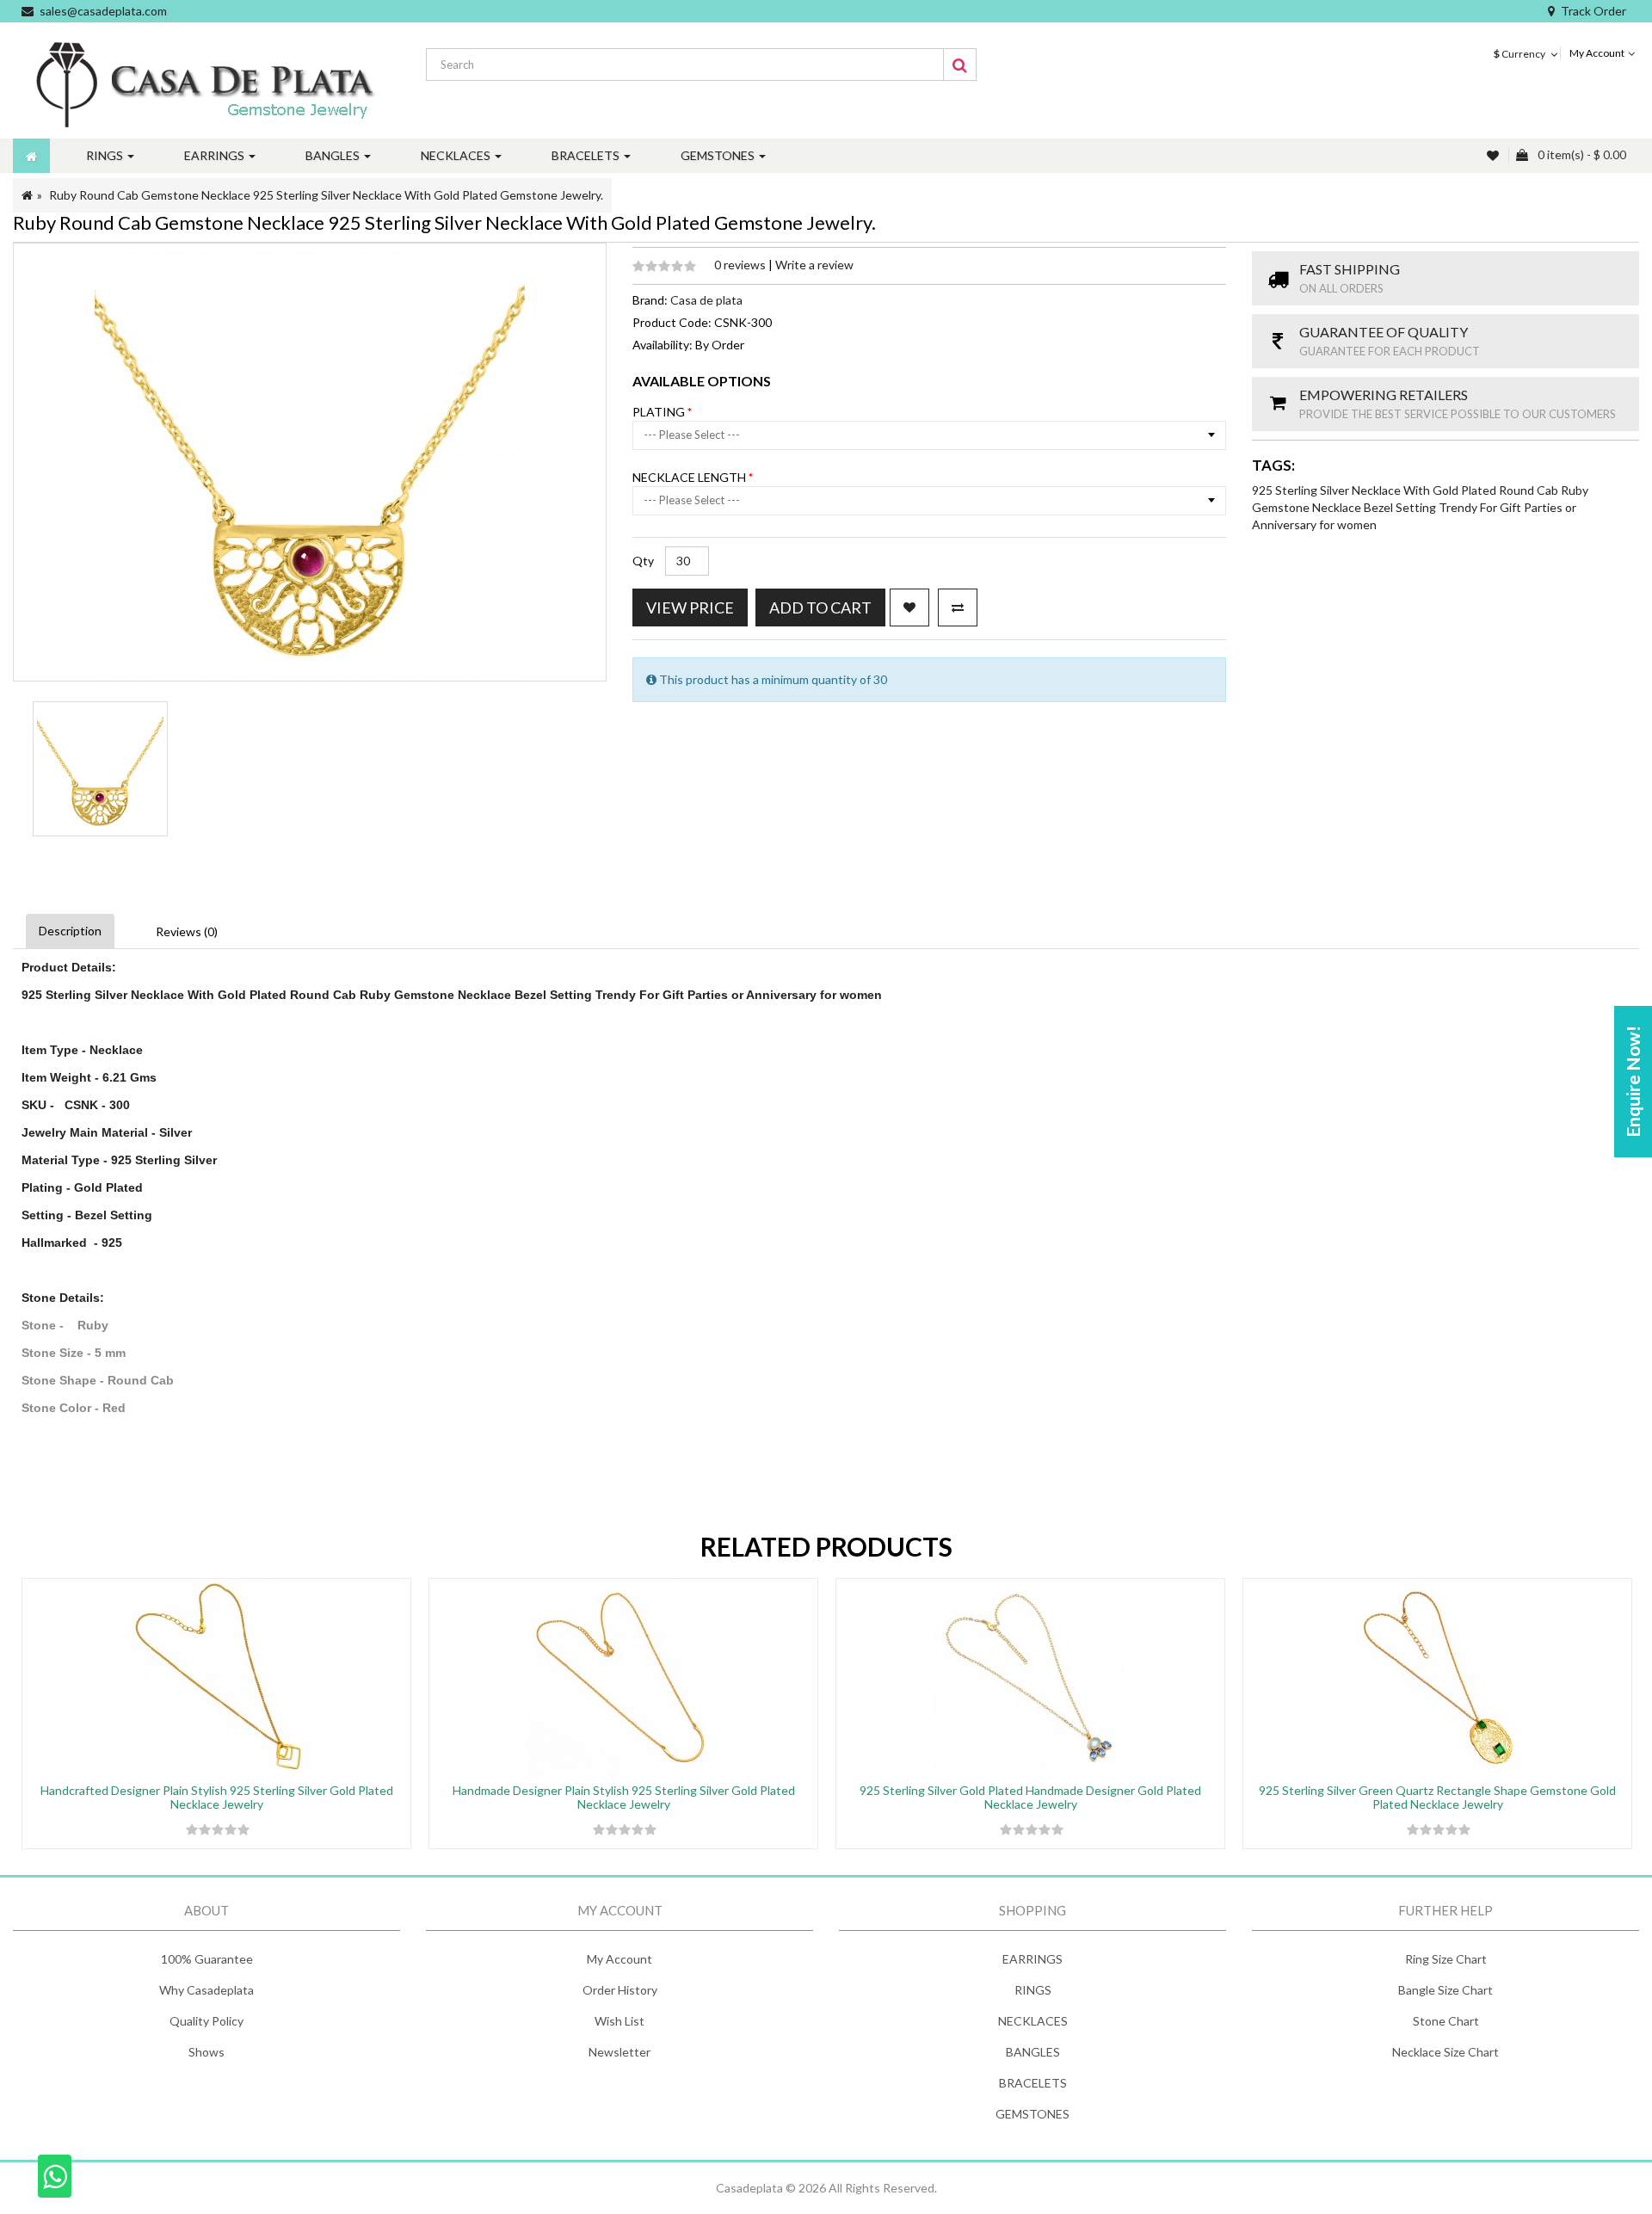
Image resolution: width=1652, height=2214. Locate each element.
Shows (206, 2052)
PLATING (660, 412)
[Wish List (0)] (1495, 155)
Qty (643, 561)
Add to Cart (820, 607)
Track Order (1593, 11)
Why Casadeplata (206, 1990)
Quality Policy (206, 2021)
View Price (690, 607)
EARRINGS (1032, 1959)
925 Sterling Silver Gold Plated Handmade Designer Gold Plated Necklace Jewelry (1030, 1797)
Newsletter (619, 2052)
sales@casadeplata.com (103, 11)
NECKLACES (1033, 2021)
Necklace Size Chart (1445, 2052)
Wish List (619, 2021)
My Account (619, 1959)
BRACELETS (1033, 2083)
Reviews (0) (187, 931)
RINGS (1033, 1990)
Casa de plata (706, 300)
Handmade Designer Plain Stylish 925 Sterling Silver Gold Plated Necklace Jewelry (624, 1797)
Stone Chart (1446, 2021)
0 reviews (741, 265)
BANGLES (1033, 2052)
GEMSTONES (1032, 2114)
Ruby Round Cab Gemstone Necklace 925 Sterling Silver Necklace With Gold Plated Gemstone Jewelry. (326, 195)
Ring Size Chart (1446, 1959)
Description (70, 931)
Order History (620, 1990)
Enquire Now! (1633, 1082)
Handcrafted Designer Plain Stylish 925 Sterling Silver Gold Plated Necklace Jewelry (217, 1797)
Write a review (814, 265)
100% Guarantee (207, 1959)
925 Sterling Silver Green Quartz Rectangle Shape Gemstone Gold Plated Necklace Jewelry (1437, 1797)
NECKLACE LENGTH (690, 477)
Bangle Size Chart (1445, 1990)
